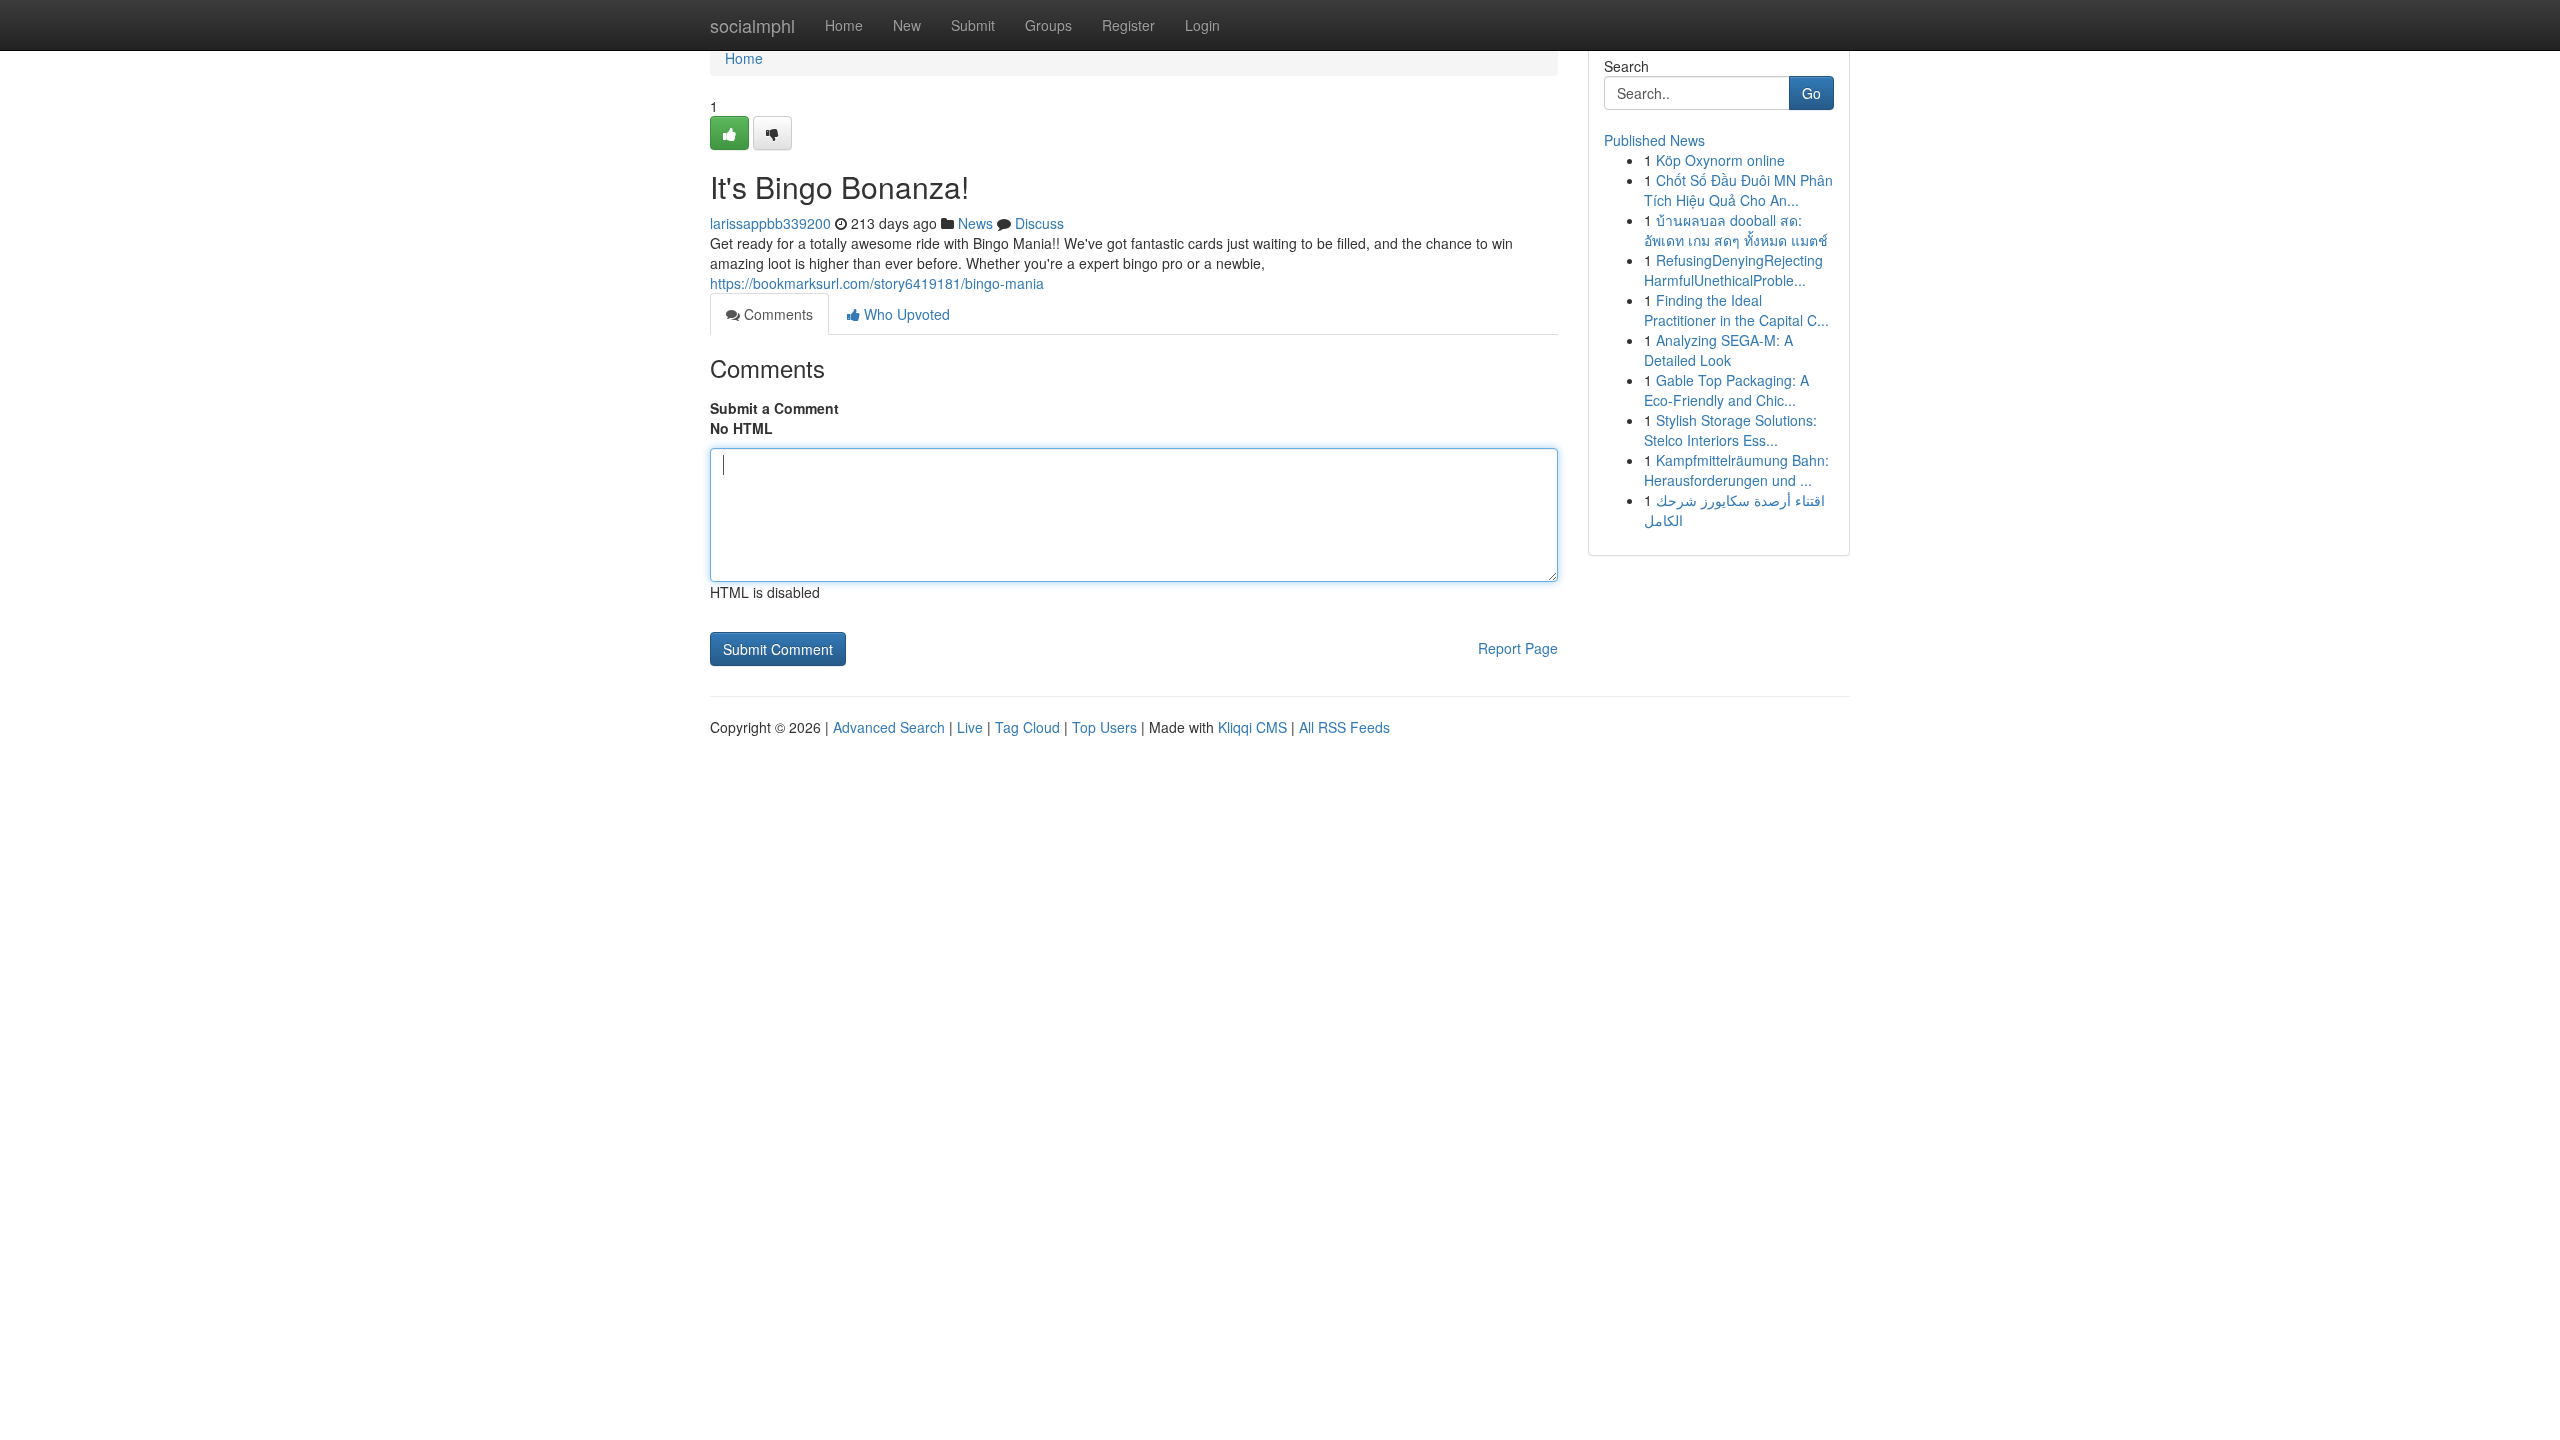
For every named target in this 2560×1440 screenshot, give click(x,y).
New (907, 25)
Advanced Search (889, 727)
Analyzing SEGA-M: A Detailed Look (1718, 350)
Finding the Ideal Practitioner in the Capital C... (1736, 310)
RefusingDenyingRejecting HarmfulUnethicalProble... (1733, 270)
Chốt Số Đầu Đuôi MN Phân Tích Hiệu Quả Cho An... (1738, 190)
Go (1811, 93)
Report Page (1518, 648)
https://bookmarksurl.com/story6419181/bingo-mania (877, 283)
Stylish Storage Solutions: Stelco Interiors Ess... (1730, 430)
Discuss (1039, 223)
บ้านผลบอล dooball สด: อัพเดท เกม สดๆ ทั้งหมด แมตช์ (1736, 230)
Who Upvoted (905, 314)
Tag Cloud (1027, 727)
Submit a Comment (774, 408)
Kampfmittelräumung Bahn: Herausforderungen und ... (1736, 470)
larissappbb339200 (770, 223)
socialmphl (752, 25)
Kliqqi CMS (1252, 727)
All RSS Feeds (1344, 727)
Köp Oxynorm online (1720, 160)
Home (844, 25)
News (975, 223)
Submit (973, 25)
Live (970, 727)
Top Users (1104, 727)
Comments (776, 314)
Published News (1654, 140)
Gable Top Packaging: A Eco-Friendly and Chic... (1726, 390)
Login (1202, 25)
